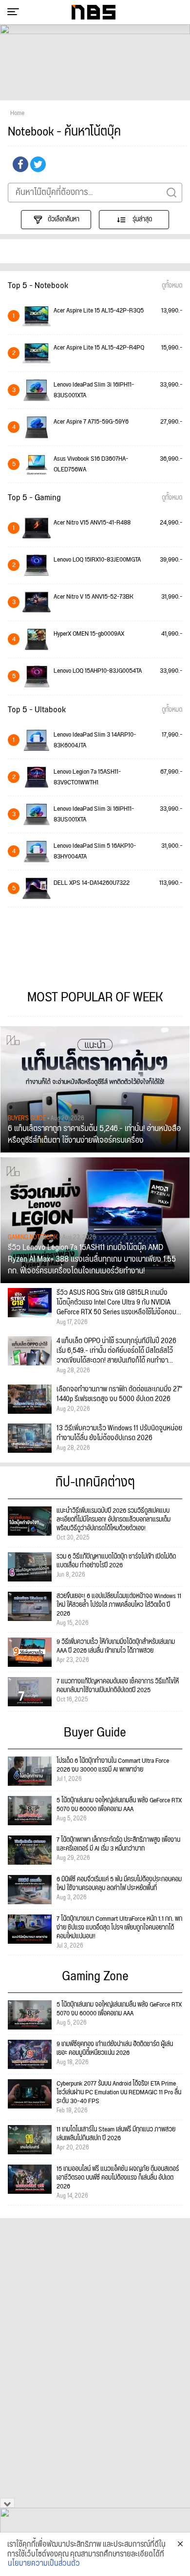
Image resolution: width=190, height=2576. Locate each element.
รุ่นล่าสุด (142, 219)
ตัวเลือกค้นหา (64, 219)
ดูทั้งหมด (172, 286)
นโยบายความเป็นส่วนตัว (44, 2564)
